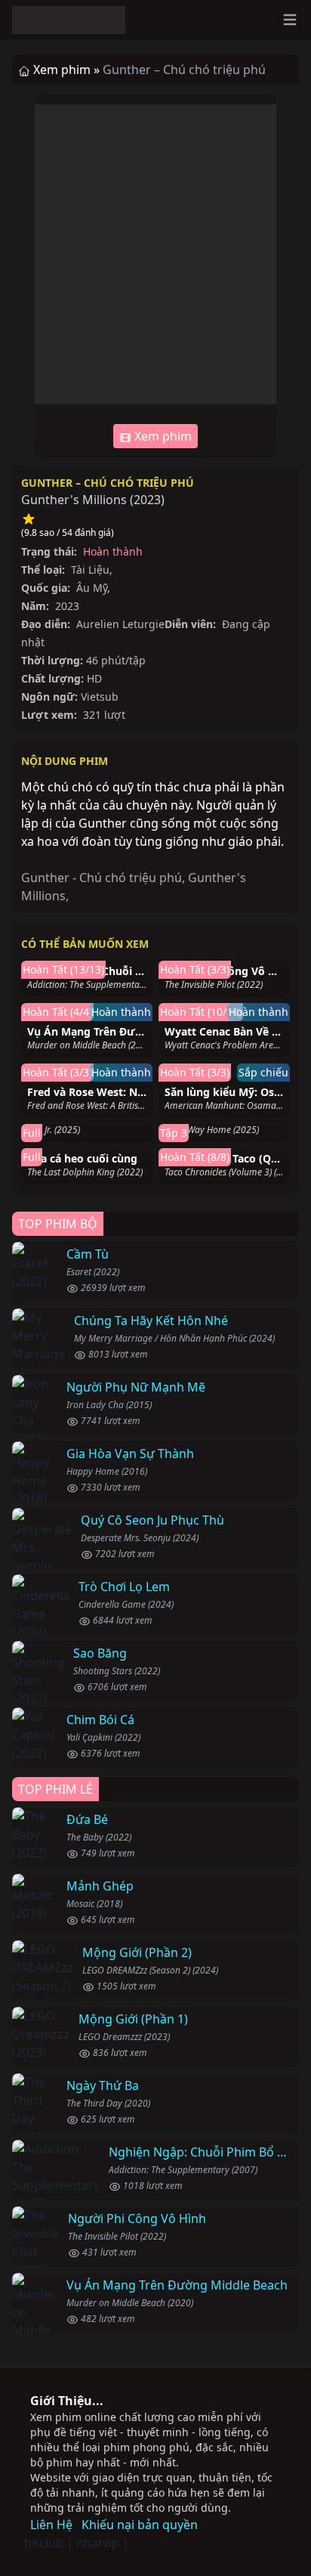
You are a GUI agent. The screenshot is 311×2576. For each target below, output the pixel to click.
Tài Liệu (90, 570)
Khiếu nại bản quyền (140, 2525)
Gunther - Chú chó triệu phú (102, 878)
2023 (147, 500)
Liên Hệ (51, 2525)
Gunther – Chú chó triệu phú (108, 483)
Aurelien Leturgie (120, 624)
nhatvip (98, 2543)
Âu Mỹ (92, 588)
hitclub (44, 2543)
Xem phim (162, 436)
